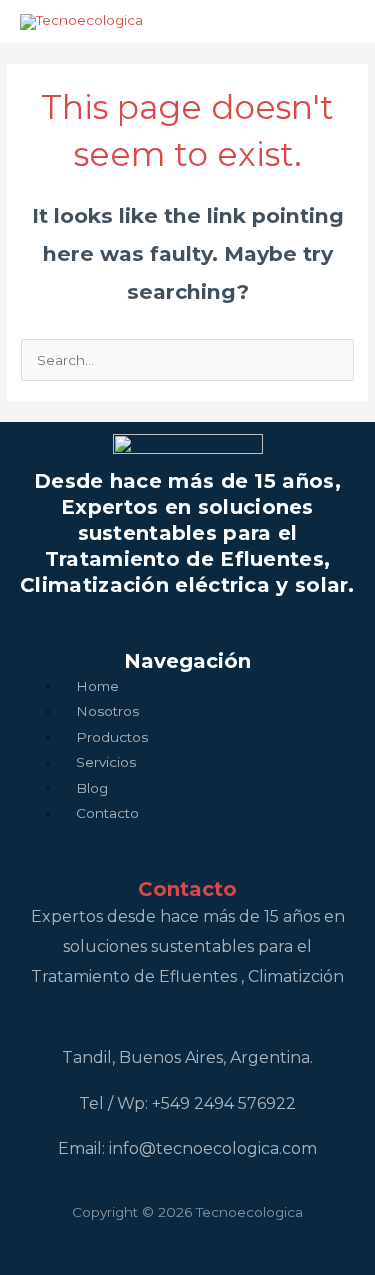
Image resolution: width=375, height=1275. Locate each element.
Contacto (107, 813)
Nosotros (107, 711)
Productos (112, 737)
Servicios (106, 762)
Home (97, 686)
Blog (92, 788)
